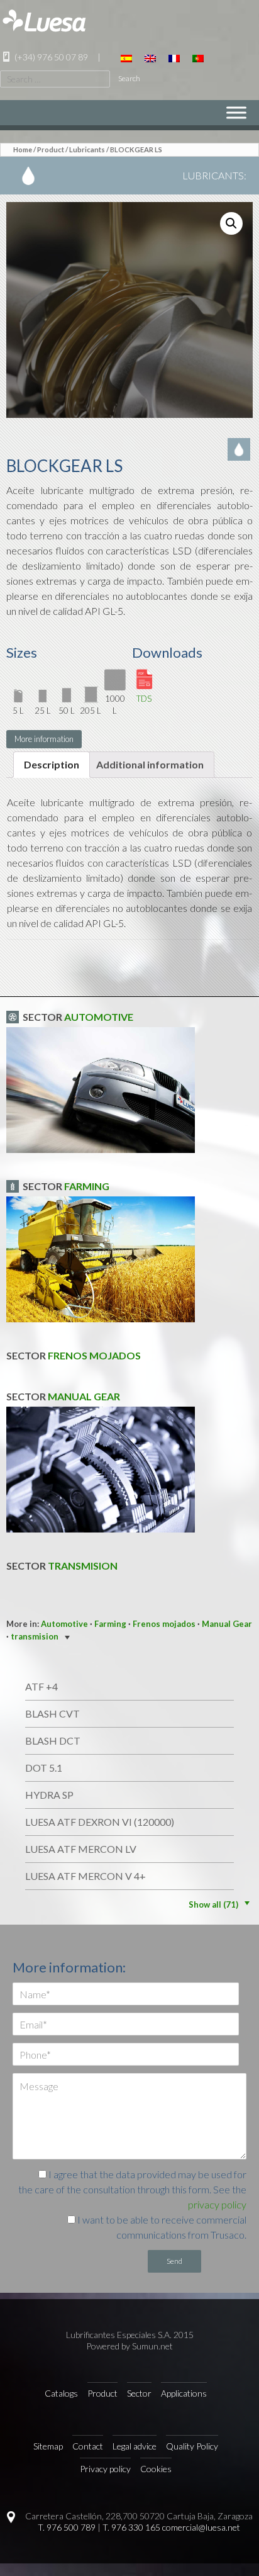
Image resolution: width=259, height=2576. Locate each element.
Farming (87, 1186)
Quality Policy (192, 2446)
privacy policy (217, 2204)
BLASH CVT (52, 1713)
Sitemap (48, 2446)
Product (51, 149)
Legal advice (135, 2446)
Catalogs (61, 2393)
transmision (83, 1566)
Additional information (150, 764)
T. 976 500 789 (67, 2527)
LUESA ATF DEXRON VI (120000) (100, 1822)
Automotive (99, 1017)
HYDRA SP (49, 1795)
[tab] (52, 765)
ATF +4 (41, 1686)
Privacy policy (105, 2469)
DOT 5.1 (44, 1768)
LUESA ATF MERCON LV (81, 1849)
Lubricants (87, 149)
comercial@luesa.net (201, 2527)
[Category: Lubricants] (240, 449)
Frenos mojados (94, 1355)
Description (52, 764)
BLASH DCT (53, 1741)
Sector (139, 2393)
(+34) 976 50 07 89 (50, 57)
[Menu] (236, 112)
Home (23, 149)
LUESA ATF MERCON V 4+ (85, 1876)
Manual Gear (84, 1396)
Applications (184, 2393)
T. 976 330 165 (131, 2527)
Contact (88, 2446)
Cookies (156, 2469)
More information (44, 739)
